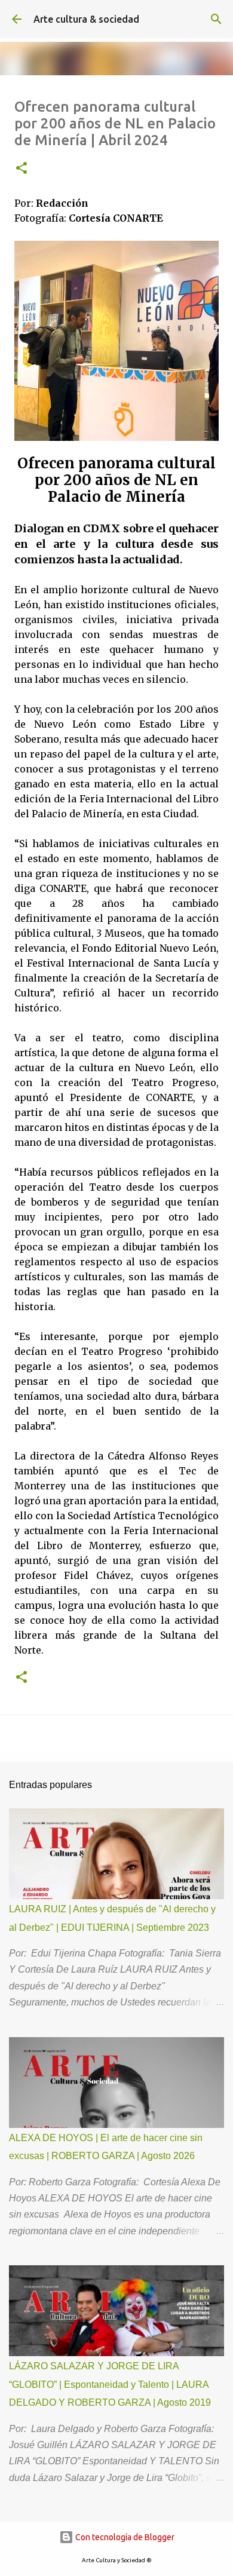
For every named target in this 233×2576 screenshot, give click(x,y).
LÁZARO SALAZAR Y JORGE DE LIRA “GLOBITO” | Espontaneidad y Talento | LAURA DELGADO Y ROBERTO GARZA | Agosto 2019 (110, 2384)
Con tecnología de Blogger (124, 2537)
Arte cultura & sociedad (86, 19)
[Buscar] (216, 19)
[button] (22, 169)
